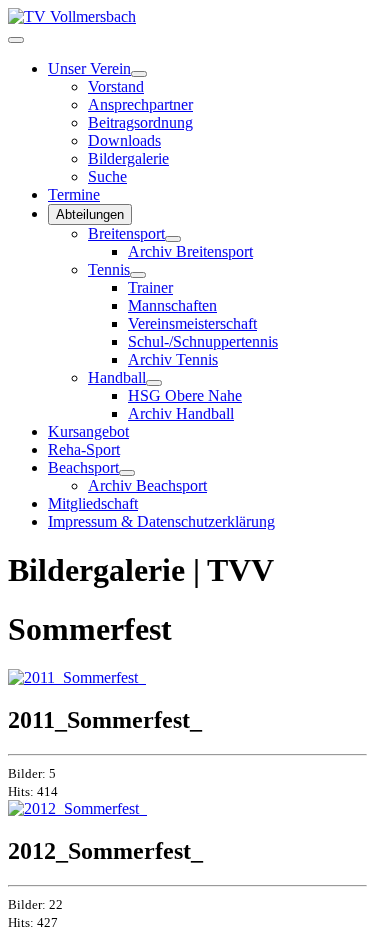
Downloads (124, 140)
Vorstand (116, 86)
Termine (74, 194)
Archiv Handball (181, 413)
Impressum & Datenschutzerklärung (161, 521)
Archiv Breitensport (190, 251)
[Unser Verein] (139, 74)
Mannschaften (172, 305)
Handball (117, 377)
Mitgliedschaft (93, 503)
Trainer (150, 287)
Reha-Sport (84, 449)
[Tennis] (138, 275)
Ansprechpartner (140, 104)
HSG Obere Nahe (185, 395)
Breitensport (126, 233)
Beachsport (83, 467)
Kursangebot (88, 431)
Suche (107, 176)
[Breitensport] (173, 239)
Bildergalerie (128, 158)
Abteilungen (90, 214)
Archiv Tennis (173, 359)
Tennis (109, 269)
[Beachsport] (127, 473)
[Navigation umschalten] (16, 40)
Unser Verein (89, 68)
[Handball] (154, 383)
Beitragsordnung (140, 122)
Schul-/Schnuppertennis (203, 341)
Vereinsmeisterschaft (192, 323)
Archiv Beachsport (147, 485)
